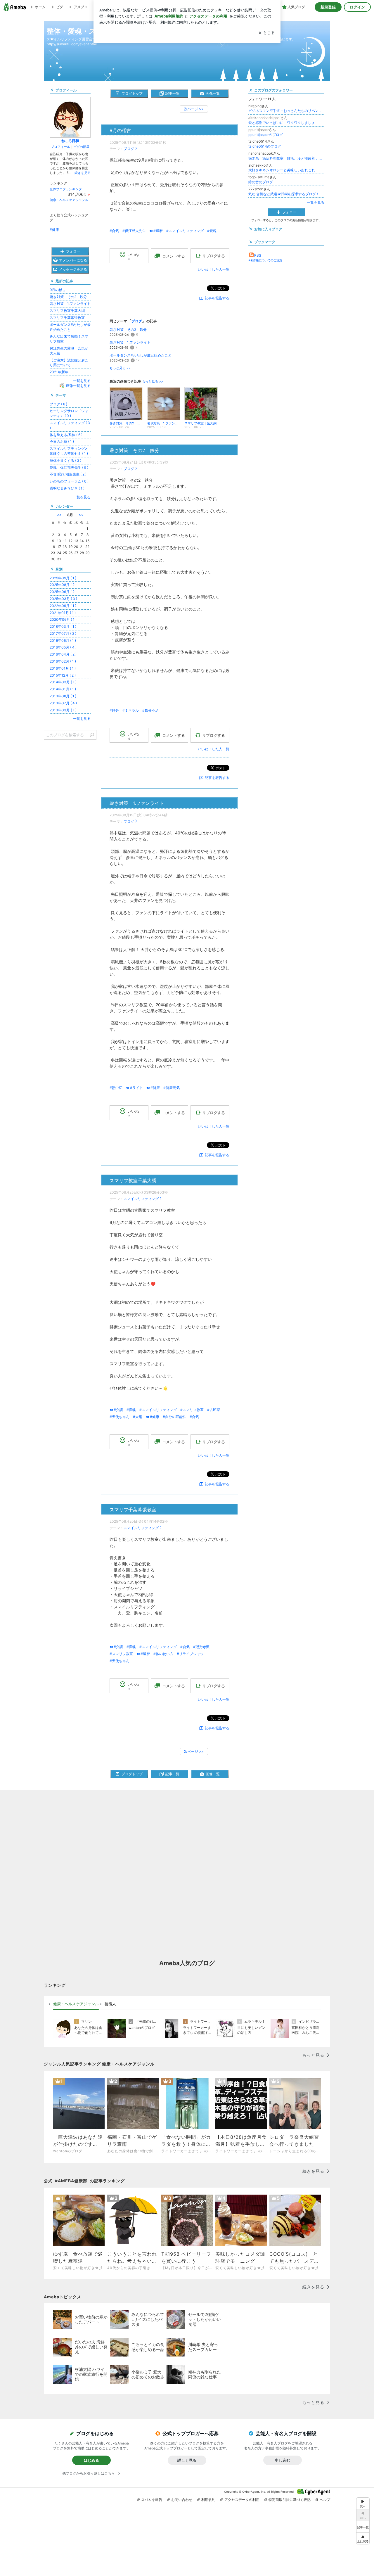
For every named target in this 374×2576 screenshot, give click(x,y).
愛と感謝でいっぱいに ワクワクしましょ (282, 123)
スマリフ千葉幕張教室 (133, 1510)
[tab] (76, 2004)
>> (81, 515)
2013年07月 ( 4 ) (63, 703)
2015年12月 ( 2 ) (63, 675)
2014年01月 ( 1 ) (63, 689)
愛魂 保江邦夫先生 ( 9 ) (69, 467)
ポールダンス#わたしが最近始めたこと (141, 355)
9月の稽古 (120, 130)
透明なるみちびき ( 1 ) (67, 488)
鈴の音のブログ (261, 182)
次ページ (194, 109)
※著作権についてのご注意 (265, 260)
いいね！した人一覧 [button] (214, 269)
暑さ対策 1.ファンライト (130, 342)
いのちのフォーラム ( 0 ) (69, 481)
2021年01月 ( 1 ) (63, 613)
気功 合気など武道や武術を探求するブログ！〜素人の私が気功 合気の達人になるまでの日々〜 (286, 194)
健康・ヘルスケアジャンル (69, 200)
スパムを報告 (152, 2500)
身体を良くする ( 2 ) (65, 460)
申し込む (283, 2460)
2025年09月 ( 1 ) (63, 578)
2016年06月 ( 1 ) (63, 640)
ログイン (357, 7)
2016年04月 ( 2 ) (63, 654)
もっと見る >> (120, 368)
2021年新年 (59, 372)
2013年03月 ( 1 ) (63, 710)
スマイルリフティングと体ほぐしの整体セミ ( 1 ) (69, 451)
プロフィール (60, 147)
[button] (363, 2538)
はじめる (91, 2460)
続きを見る (83, 173)
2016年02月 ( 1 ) (63, 661)
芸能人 (110, 2004)
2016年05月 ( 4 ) (63, 647)
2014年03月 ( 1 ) (63, 682)
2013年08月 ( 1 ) (63, 696)
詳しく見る (187, 2460)
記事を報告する (217, 298)
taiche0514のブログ (265, 146)
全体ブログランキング (66, 189)
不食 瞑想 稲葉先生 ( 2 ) (68, 474)
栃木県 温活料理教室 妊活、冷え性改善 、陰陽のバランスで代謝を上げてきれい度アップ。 (286, 158)
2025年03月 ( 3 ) (63, 599)
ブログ (129, 149)
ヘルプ (325, 2500)
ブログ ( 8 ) (58, 404)
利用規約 (208, 2500)
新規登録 (328, 7)
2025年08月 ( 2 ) (63, 585)
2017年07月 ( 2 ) (63, 633)
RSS (258, 255)
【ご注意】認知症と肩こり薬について (69, 363)
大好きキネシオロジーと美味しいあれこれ (282, 170)
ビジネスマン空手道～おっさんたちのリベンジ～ (286, 111)
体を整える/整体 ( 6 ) (66, 435)
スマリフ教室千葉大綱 (133, 1181)
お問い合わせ (182, 2500)
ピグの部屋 (81, 147)
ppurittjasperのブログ (266, 135)
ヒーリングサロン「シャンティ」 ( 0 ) (69, 413)
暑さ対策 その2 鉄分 (129, 330)
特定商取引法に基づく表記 (290, 2500)
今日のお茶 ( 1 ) (62, 441)
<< (59, 515)
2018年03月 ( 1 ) (63, 626)
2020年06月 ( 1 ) (63, 619)
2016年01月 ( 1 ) (63, 668)
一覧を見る (316, 202)
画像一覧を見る (78, 386)
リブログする (214, 256)
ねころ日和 (70, 141)
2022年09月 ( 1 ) (63, 606)
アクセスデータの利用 (242, 2500)
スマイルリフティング (141, 1199)
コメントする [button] (174, 256)
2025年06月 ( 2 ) (63, 592)
